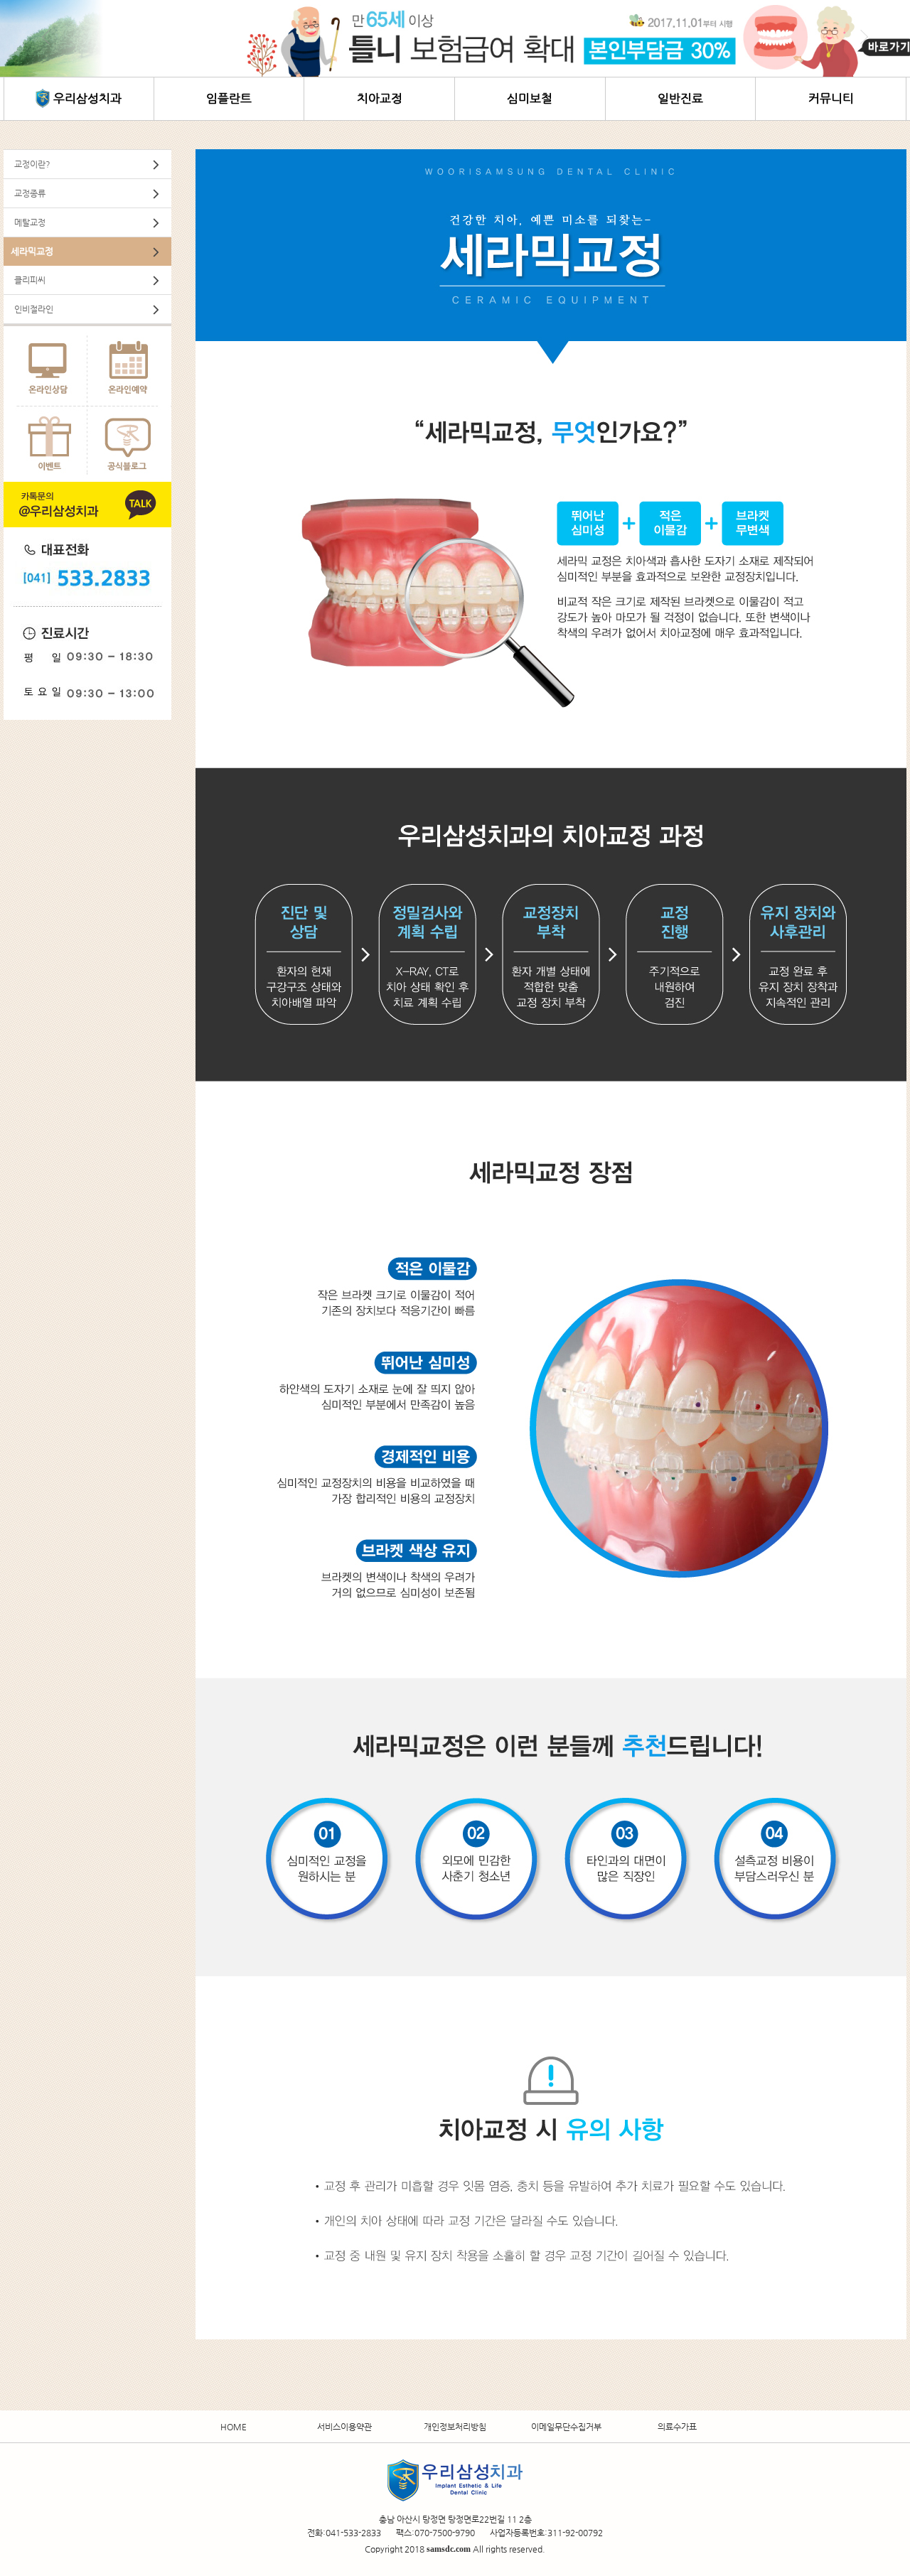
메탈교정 (30, 222)
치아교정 (380, 98)
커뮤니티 (831, 98)
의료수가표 (677, 2426)
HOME (234, 2426)
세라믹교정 (32, 251)
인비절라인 (34, 309)
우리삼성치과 (87, 98)
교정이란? (32, 164)
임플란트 (229, 98)
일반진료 (680, 98)
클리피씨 (30, 280)
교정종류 (30, 193)
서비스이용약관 (344, 2426)
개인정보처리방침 (455, 2426)
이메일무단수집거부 (566, 2426)
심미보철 (530, 98)
